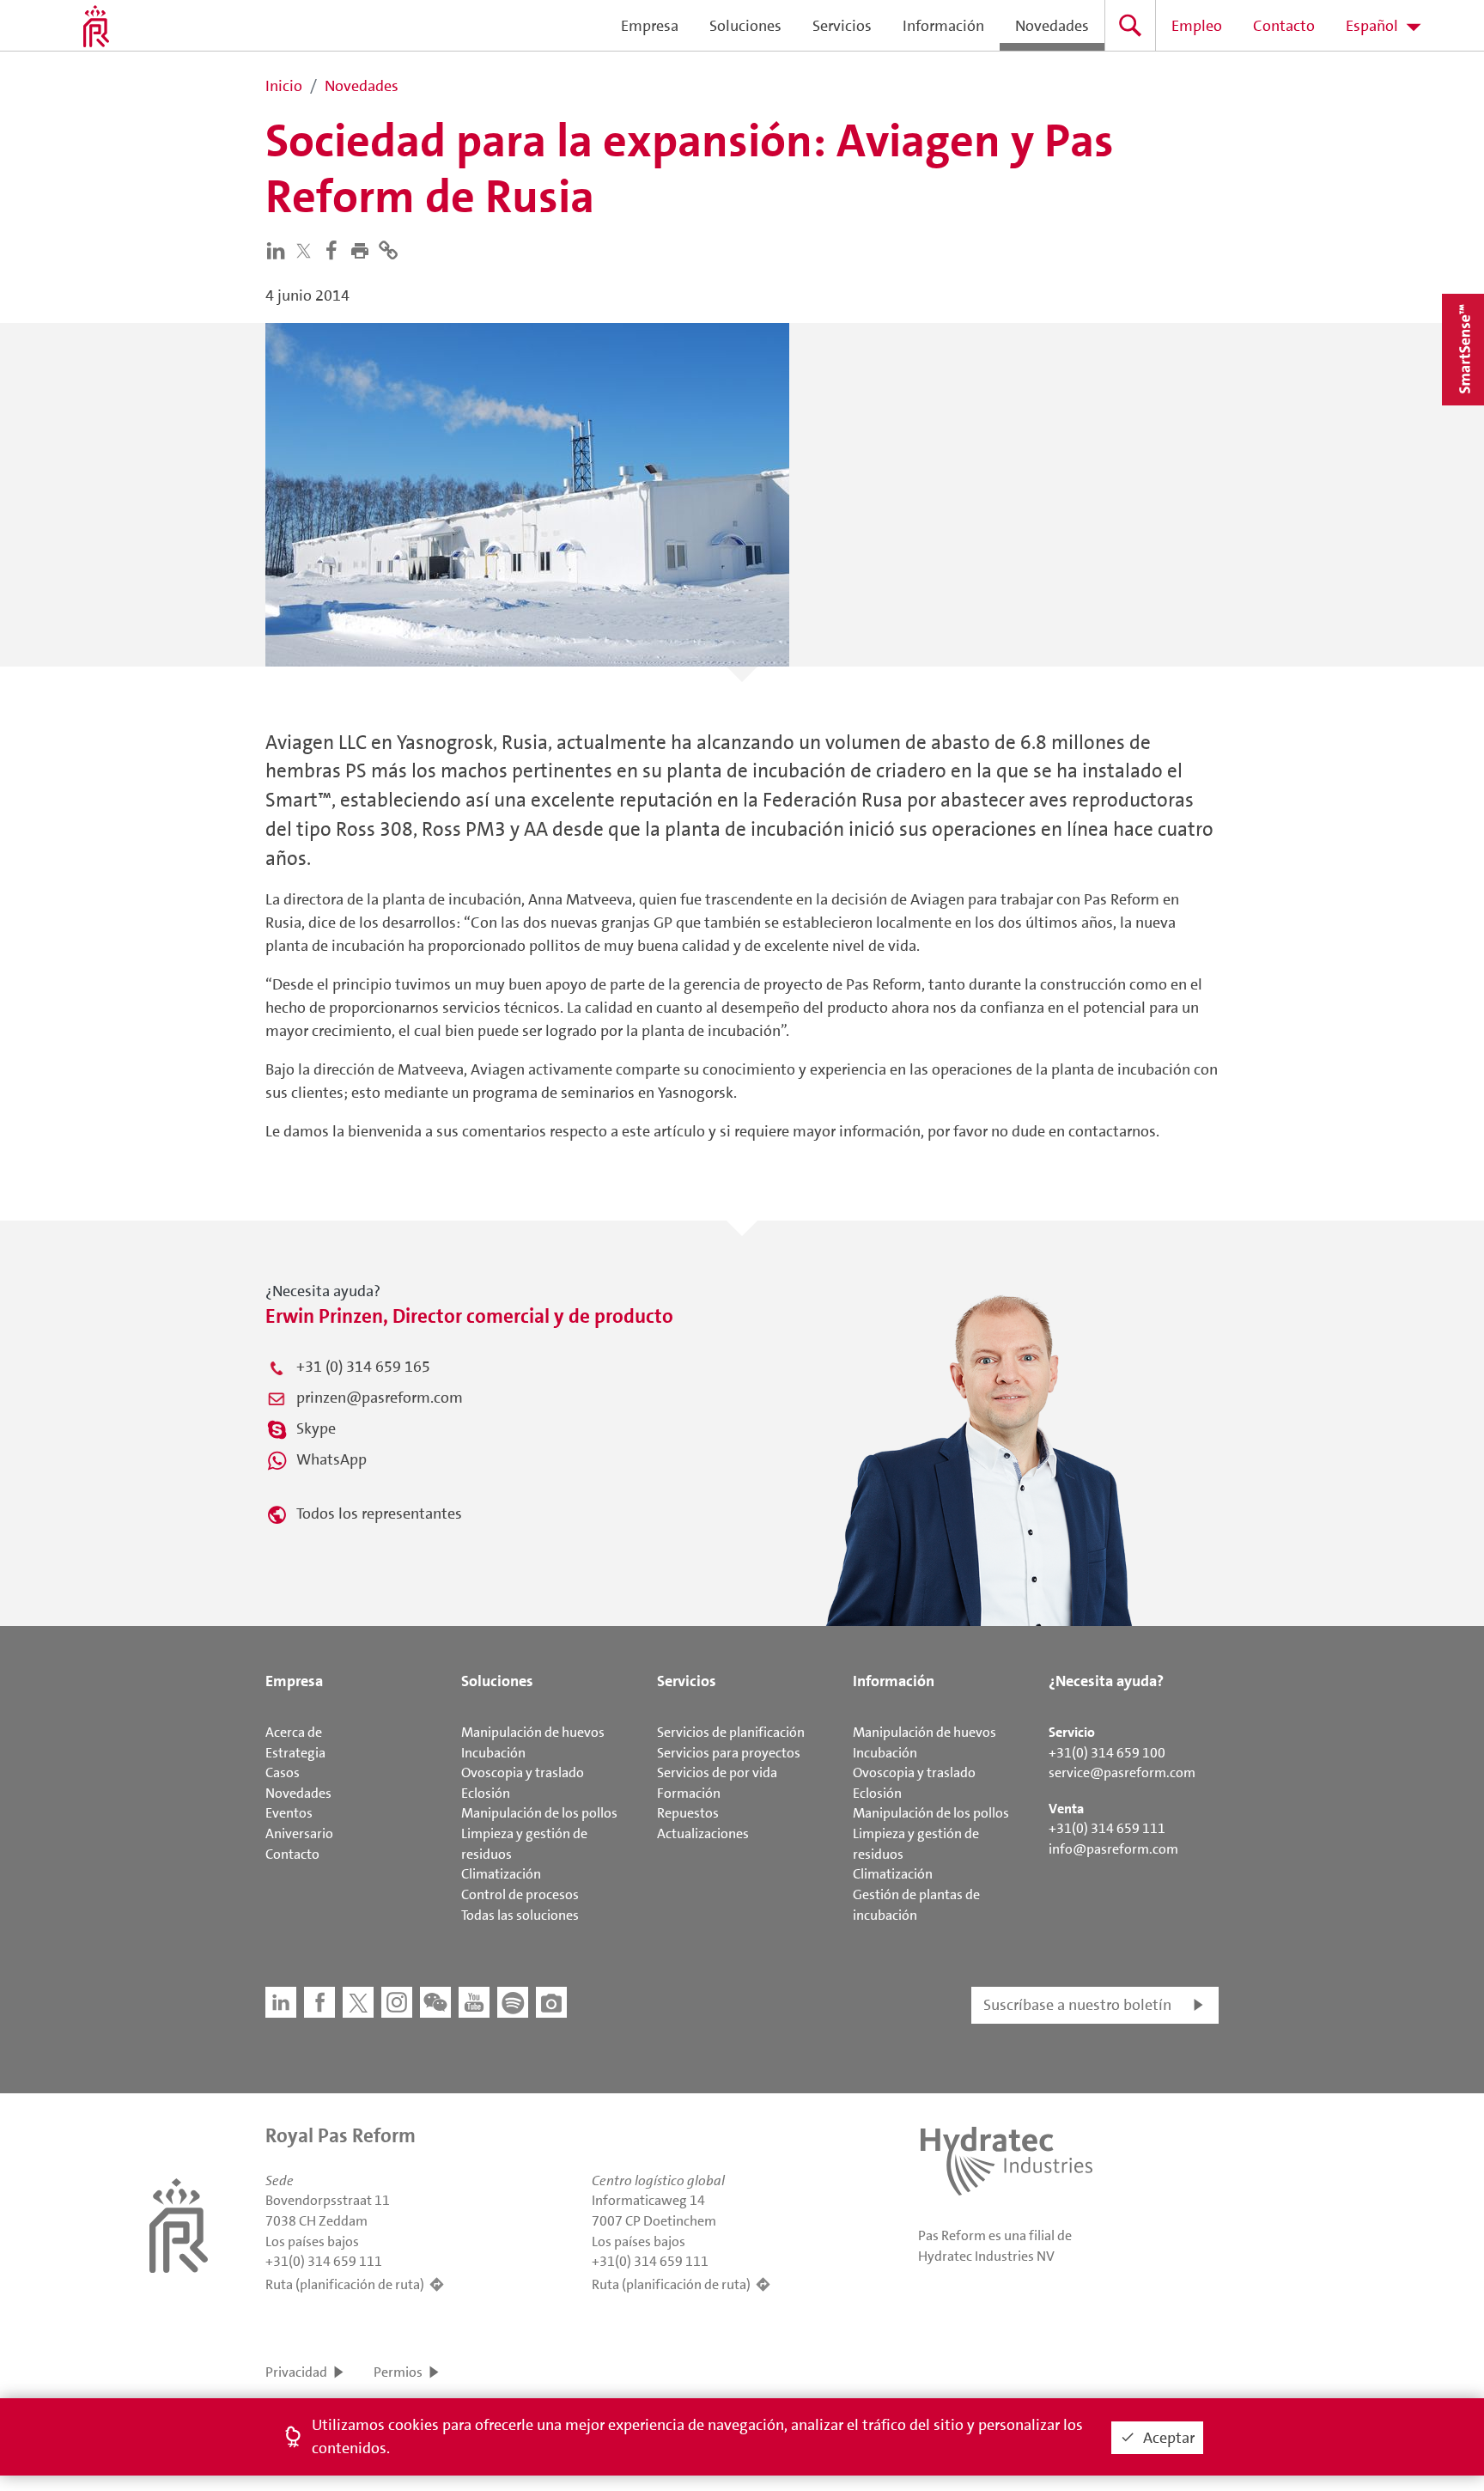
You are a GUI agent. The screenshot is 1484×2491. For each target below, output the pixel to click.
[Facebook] (335, 249)
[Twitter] (307, 250)
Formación (689, 1793)
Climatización (501, 1874)
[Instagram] (397, 2002)
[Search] (1130, 25)
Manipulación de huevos (533, 1732)
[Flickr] (551, 2002)
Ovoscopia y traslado (523, 1772)
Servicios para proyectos (729, 1753)
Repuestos (688, 1813)
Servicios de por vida (717, 1772)
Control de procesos (520, 1894)
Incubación (493, 1753)
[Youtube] (474, 2002)
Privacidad (296, 2372)
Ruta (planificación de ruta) (345, 2284)
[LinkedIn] (280, 249)
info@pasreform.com (1113, 1849)
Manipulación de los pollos (539, 1813)
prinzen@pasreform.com (380, 1398)
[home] (96, 26)
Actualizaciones (703, 1833)
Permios (398, 2372)
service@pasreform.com (1122, 1772)
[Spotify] (513, 2002)
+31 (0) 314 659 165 (363, 1367)
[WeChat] (435, 2002)
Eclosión (486, 1793)
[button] (364, 249)
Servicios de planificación (731, 1732)
